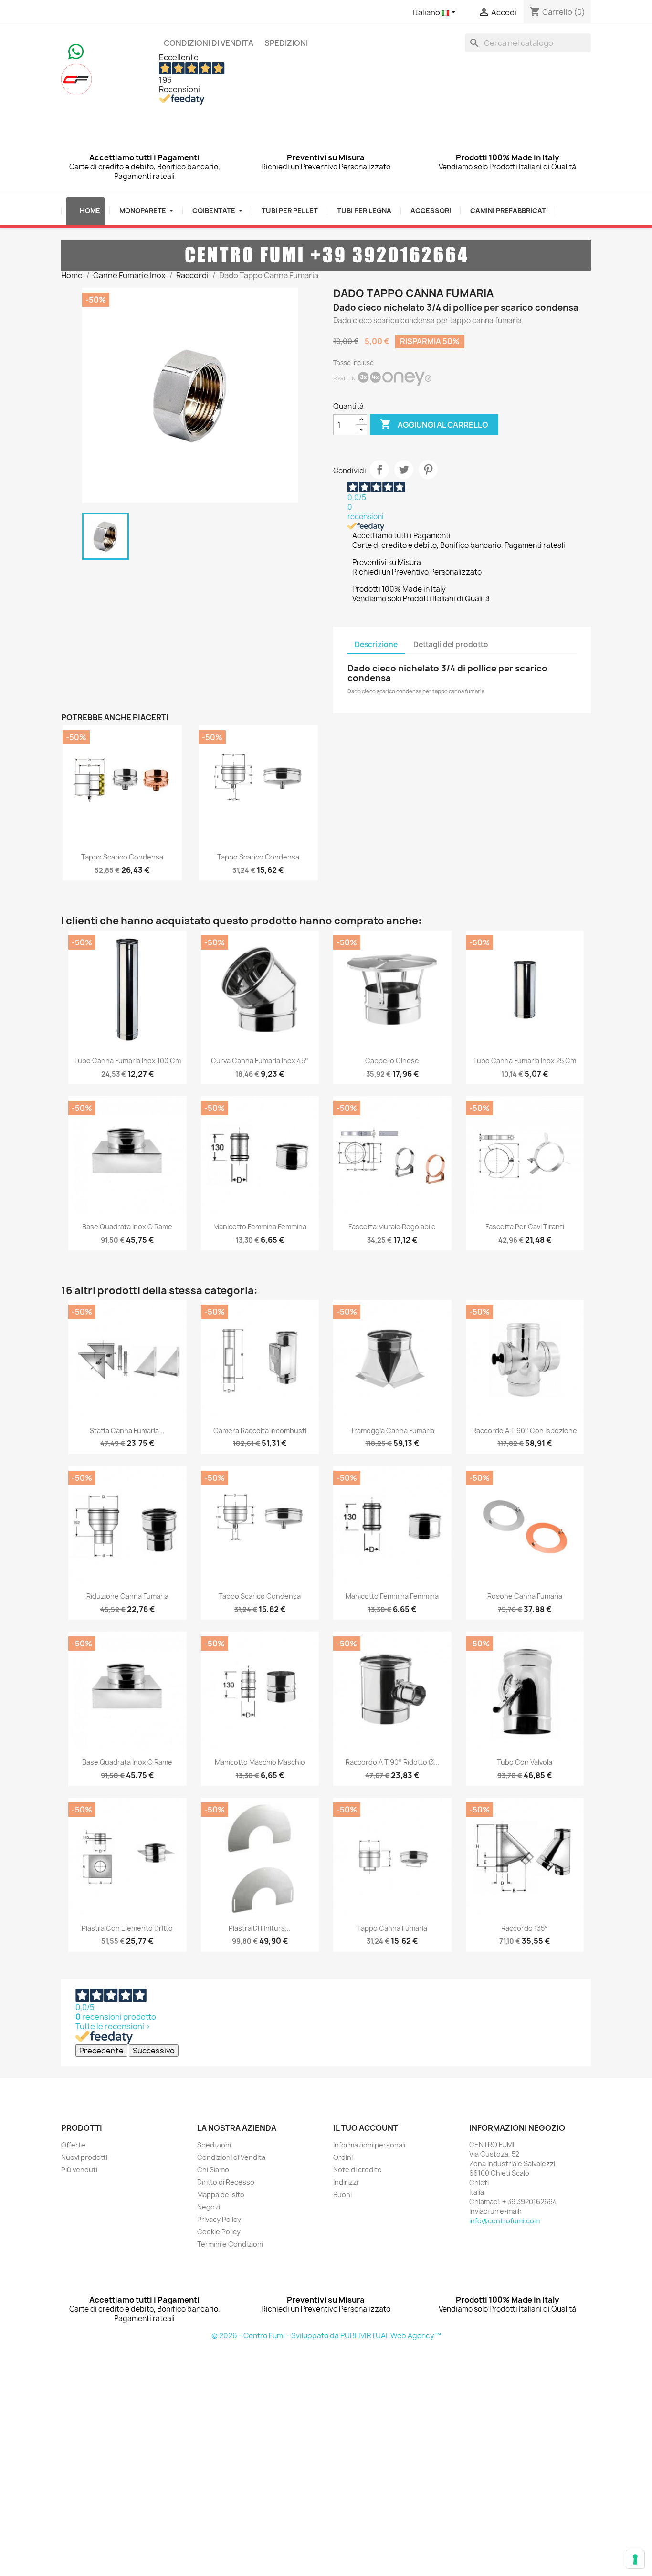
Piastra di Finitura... (260, 1928)
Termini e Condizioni (230, 2244)
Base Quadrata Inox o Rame (127, 1227)
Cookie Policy (219, 2232)
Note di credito (358, 2170)
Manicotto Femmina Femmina (260, 1227)
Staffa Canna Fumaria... (127, 1430)
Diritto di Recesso (226, 2182)
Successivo (154, 2051)
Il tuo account (366, 2128)
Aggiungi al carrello (434, 424)
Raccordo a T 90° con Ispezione (525, 1430)
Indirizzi (346, 2182)
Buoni (342, 2194)
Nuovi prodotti (84, 2157)
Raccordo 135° (525, 1928)
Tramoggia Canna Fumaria (392, 1430)
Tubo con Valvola (525, 1762)
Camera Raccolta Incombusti (260, 1430)
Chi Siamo (213, 2170)
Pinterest (428, 470)
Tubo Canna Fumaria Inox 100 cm (127, 1061)
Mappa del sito (221, 2194)
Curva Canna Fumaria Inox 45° (260, 1061)
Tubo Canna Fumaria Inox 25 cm (525, 1061)
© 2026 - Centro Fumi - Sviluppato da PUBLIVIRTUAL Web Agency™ (326, 2336)
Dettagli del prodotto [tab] (451, 644)
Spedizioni (286, 43)
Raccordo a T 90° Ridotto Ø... (392, 1762)
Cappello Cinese (392, 1061)
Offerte (73, 2145)
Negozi (209, 2207)
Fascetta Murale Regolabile (392, 1227)
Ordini (343, 2157)
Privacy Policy (219, 2219)
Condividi (379, 470)
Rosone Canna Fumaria (525, 1596)
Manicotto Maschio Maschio (260, 1762)
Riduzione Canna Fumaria (127, 1596)
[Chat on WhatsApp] (76, 51)
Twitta (404, 470)
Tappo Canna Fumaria (392, 1928)
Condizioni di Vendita (209, 43)
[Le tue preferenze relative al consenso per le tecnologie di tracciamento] (635, 2559)
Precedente (101, 2051)
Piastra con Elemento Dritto (127, 1928)
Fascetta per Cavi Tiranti (525, 1227)
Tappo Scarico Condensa (122, 857)
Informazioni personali (369, 2145)
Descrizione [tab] (376, 644)
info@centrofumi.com (505, 2221)
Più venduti (79, 2170)
